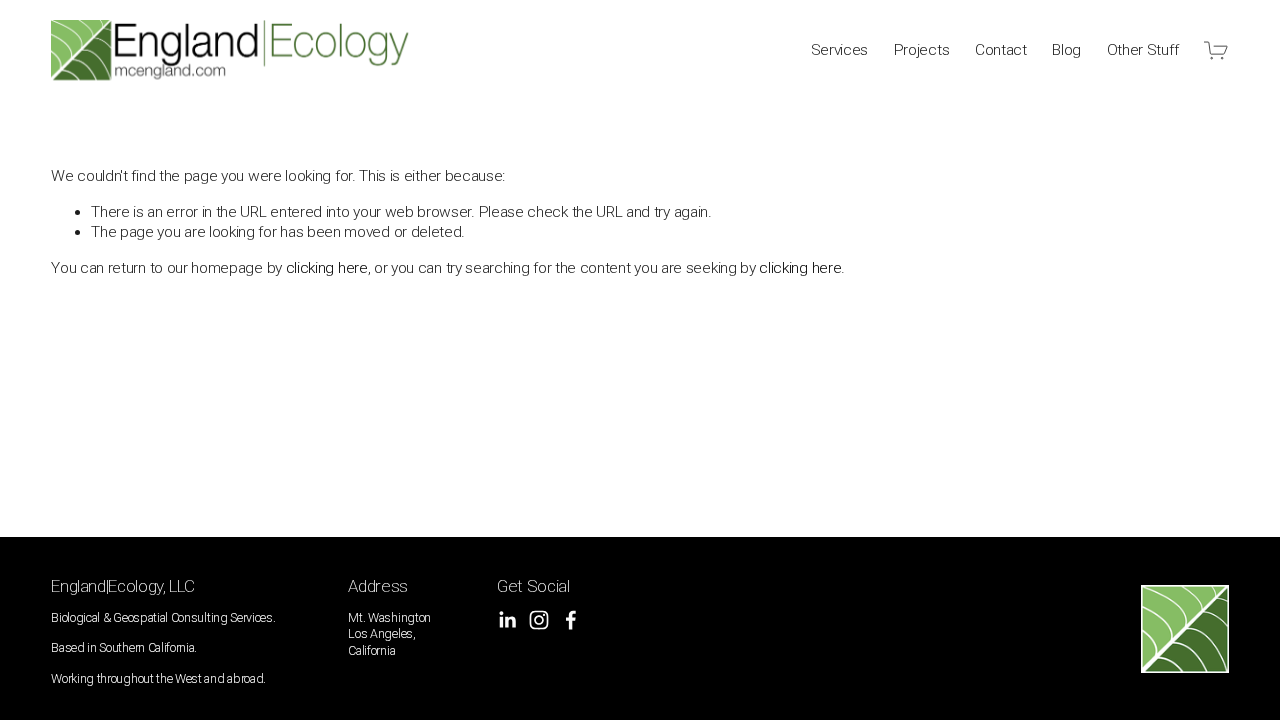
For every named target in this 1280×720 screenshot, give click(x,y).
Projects (922, 50)
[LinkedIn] (507, 620)
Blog (1066, 50)
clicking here (327, 268)
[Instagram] (539, 620)
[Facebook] (571, 620)
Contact (1001, 50)
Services (840, 50)
